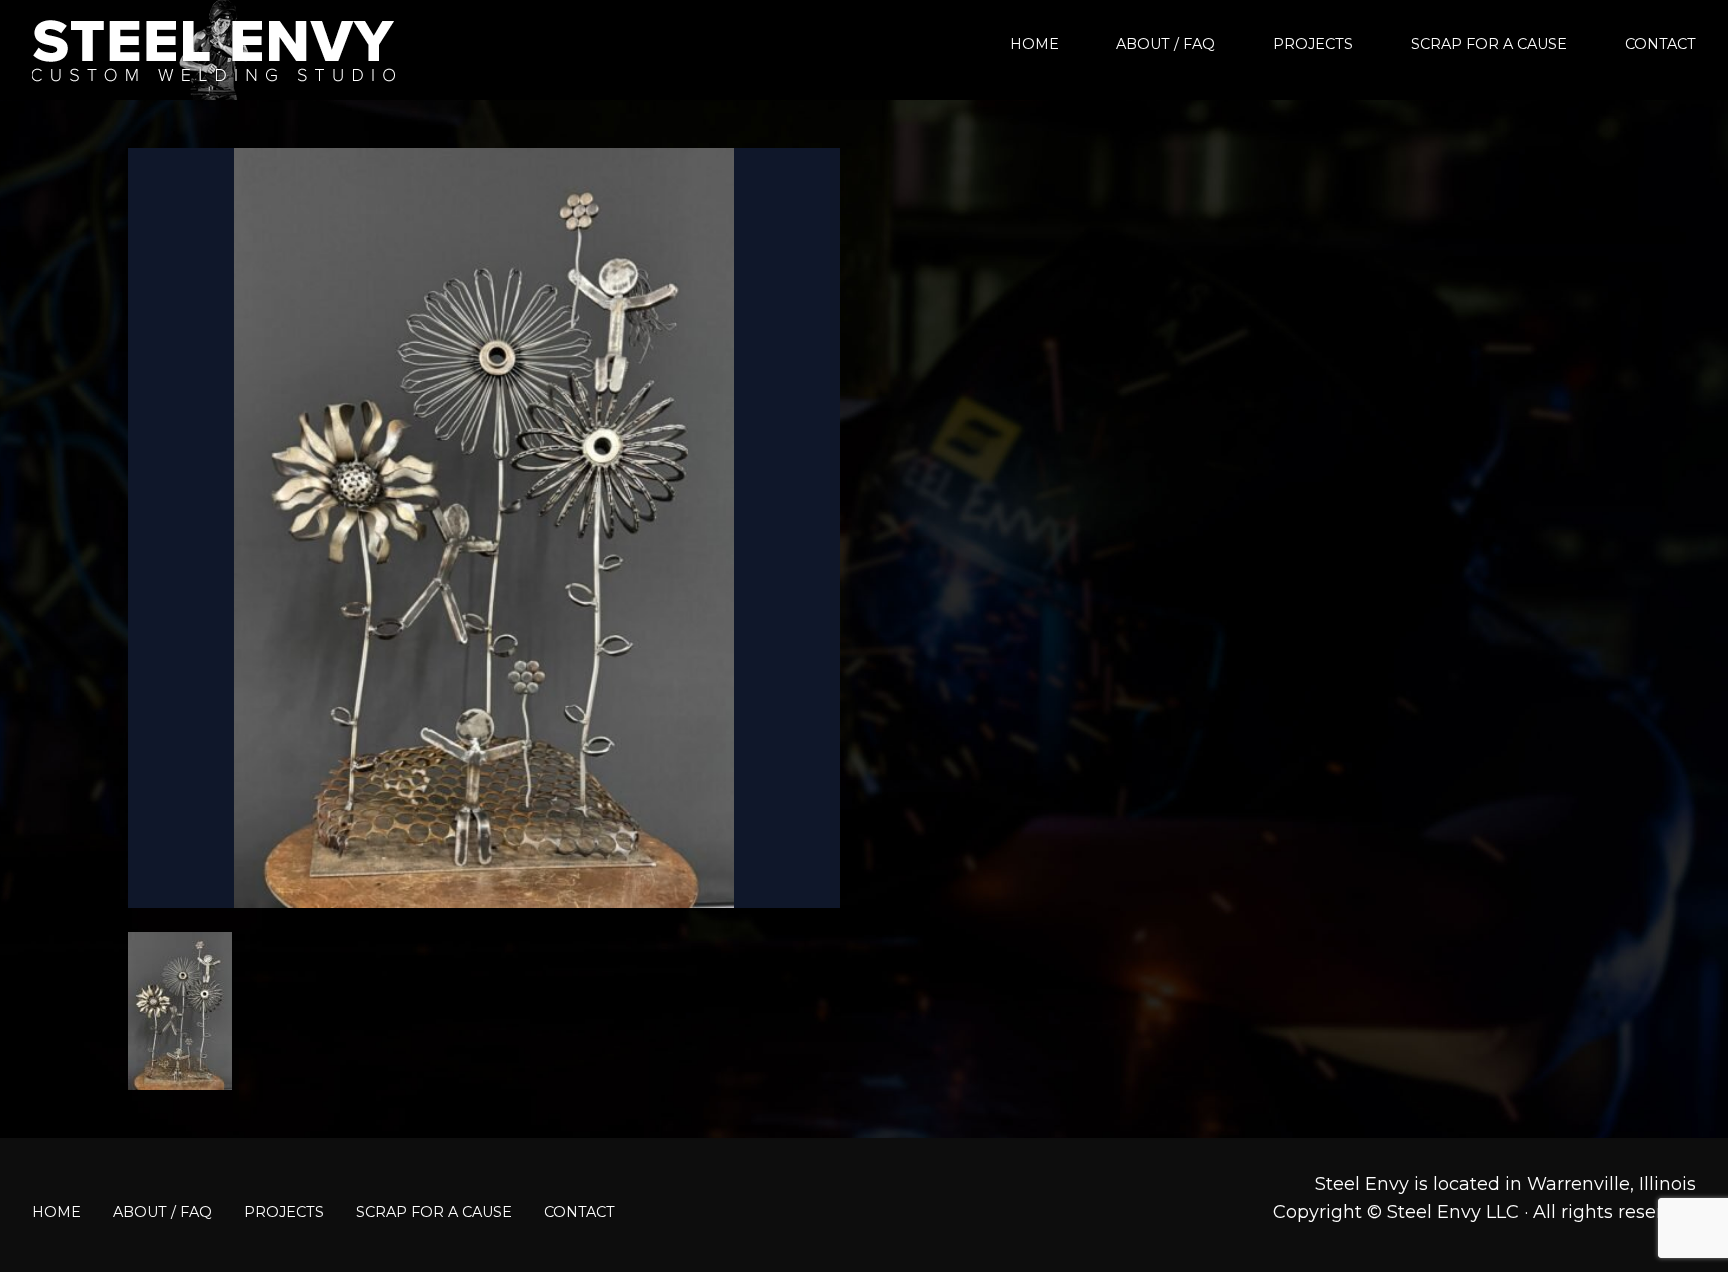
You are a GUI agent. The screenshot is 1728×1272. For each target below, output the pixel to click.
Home (1034, 44)
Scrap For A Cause (1489, 44)
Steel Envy (214, 50)
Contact (1660, 44)
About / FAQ (1165, 44)
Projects (1313, 44)
